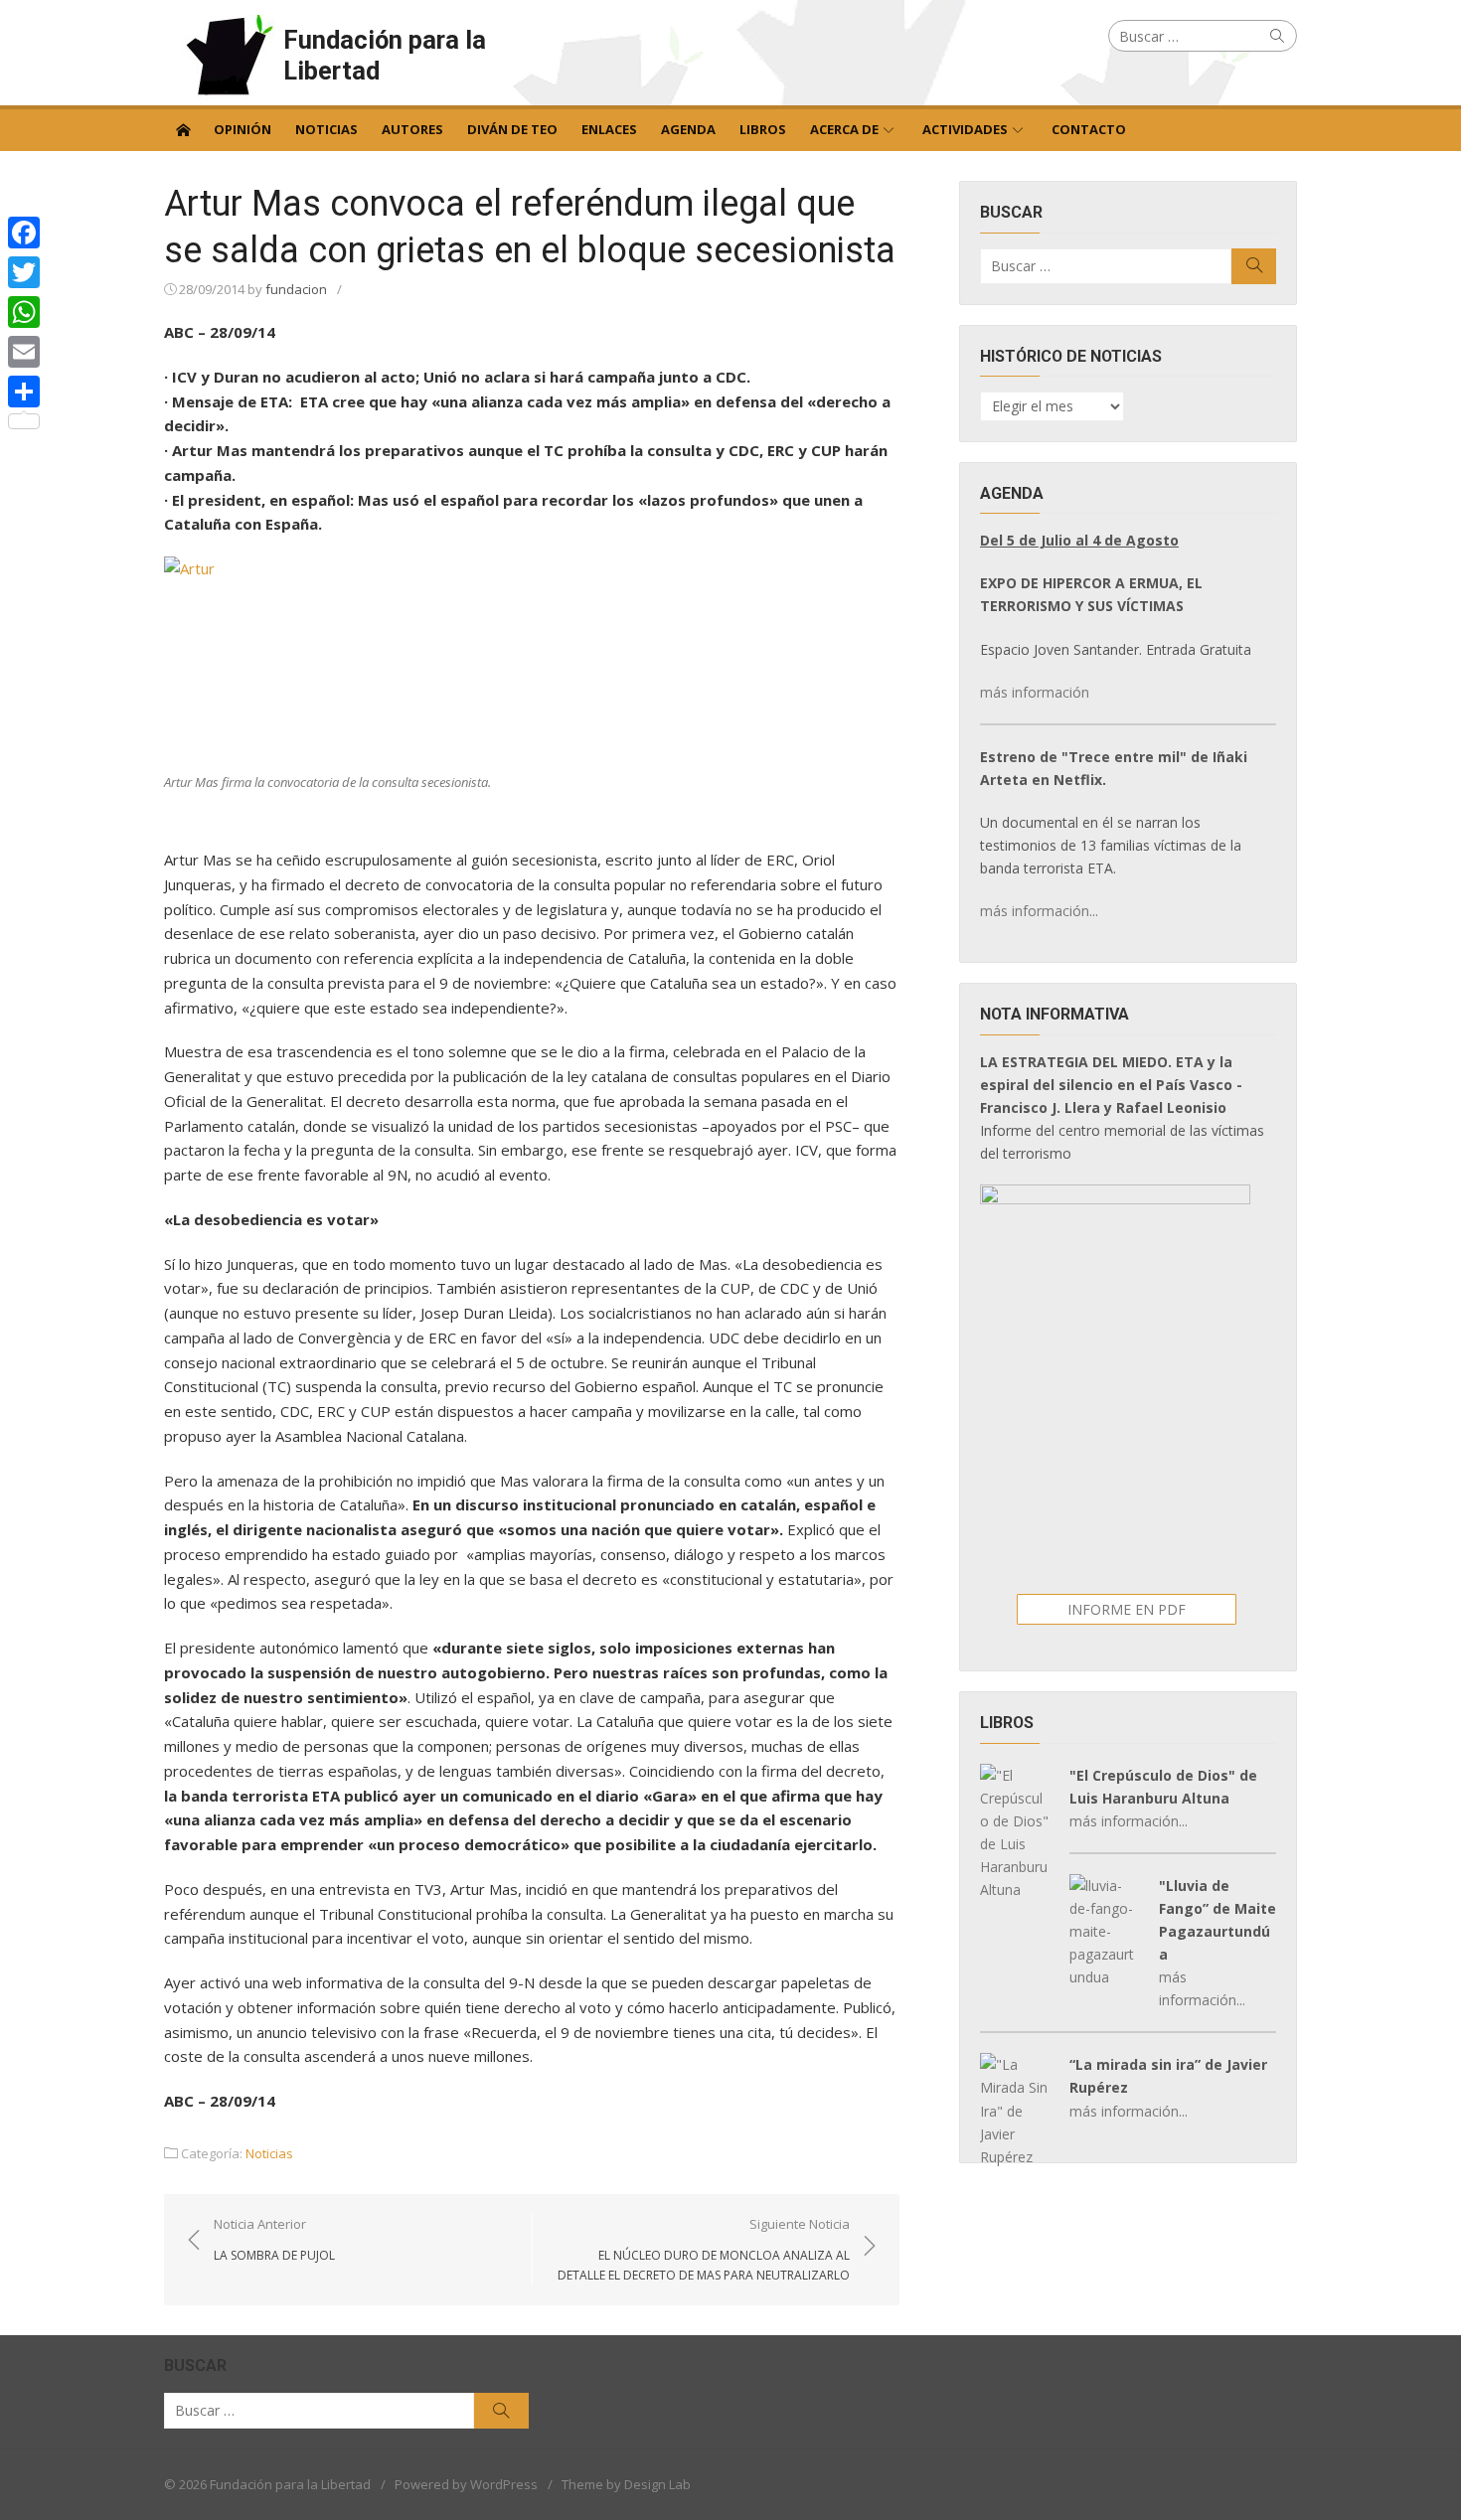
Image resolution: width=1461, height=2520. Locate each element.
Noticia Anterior (274, 2239)
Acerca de (844, 129)
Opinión (243, 129)
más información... (1039, 911)
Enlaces (609, 129)
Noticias (326, 129)
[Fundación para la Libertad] (183, 128)
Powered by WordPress (466, 2484)
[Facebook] (24, 233)
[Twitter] (24, 272)
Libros (763, 129)
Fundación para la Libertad (385, 55)
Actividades (965, 129)
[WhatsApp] (24, 312)
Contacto (1089, 129)
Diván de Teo (512, 129)
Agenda (688, 129)
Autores (412, 129)
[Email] (24, 352)
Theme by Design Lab (626, 2484)
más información (1035, 692)
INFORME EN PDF (1127, 1609)
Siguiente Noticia (704, 2249)
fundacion (296, 289)
